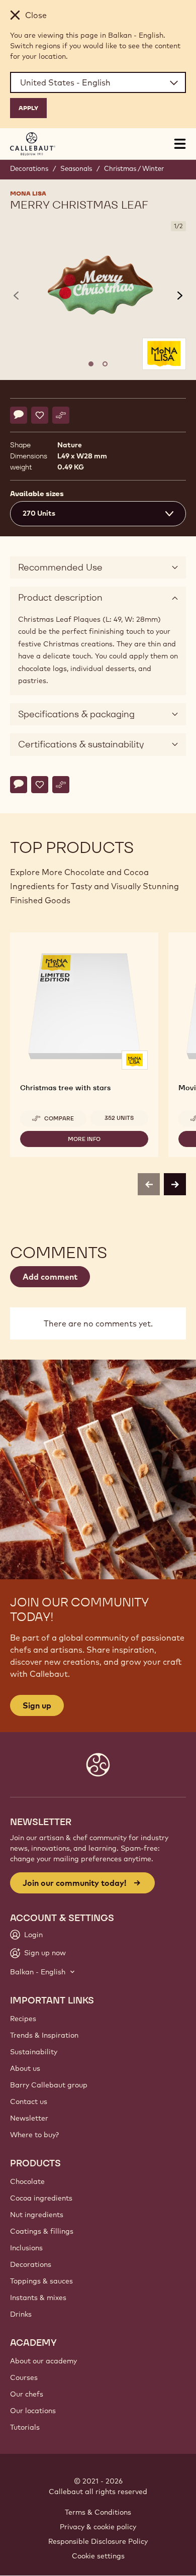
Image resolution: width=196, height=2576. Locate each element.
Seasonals (76, 168)
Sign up (37, 1705)
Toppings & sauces (41, 2281)
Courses (24, 2377)
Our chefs (27, 2394)
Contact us (29, 2102)
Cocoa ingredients (41, 2198)
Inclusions (26, 2248)
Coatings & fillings (42, 2231)
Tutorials (25, 2427)
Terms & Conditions (98, 2512)
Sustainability (34, 2052)
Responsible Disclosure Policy (98, 2541)
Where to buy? (34, 2135)
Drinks (21, 2314)
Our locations (33, 2411)
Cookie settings (98, 2556)
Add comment (50, 1277)
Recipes (23, 2019)
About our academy (43, 2361)
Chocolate (27, 2181)
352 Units (119, 1118)
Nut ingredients (37, 2215)
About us (25, 2068)
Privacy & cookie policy (98, 2527)
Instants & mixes (38, 2298)
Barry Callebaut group (49, 2085)
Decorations (29, 168)
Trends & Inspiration (44, 2035)
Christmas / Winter (134, 168)
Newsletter (29, 2118)
